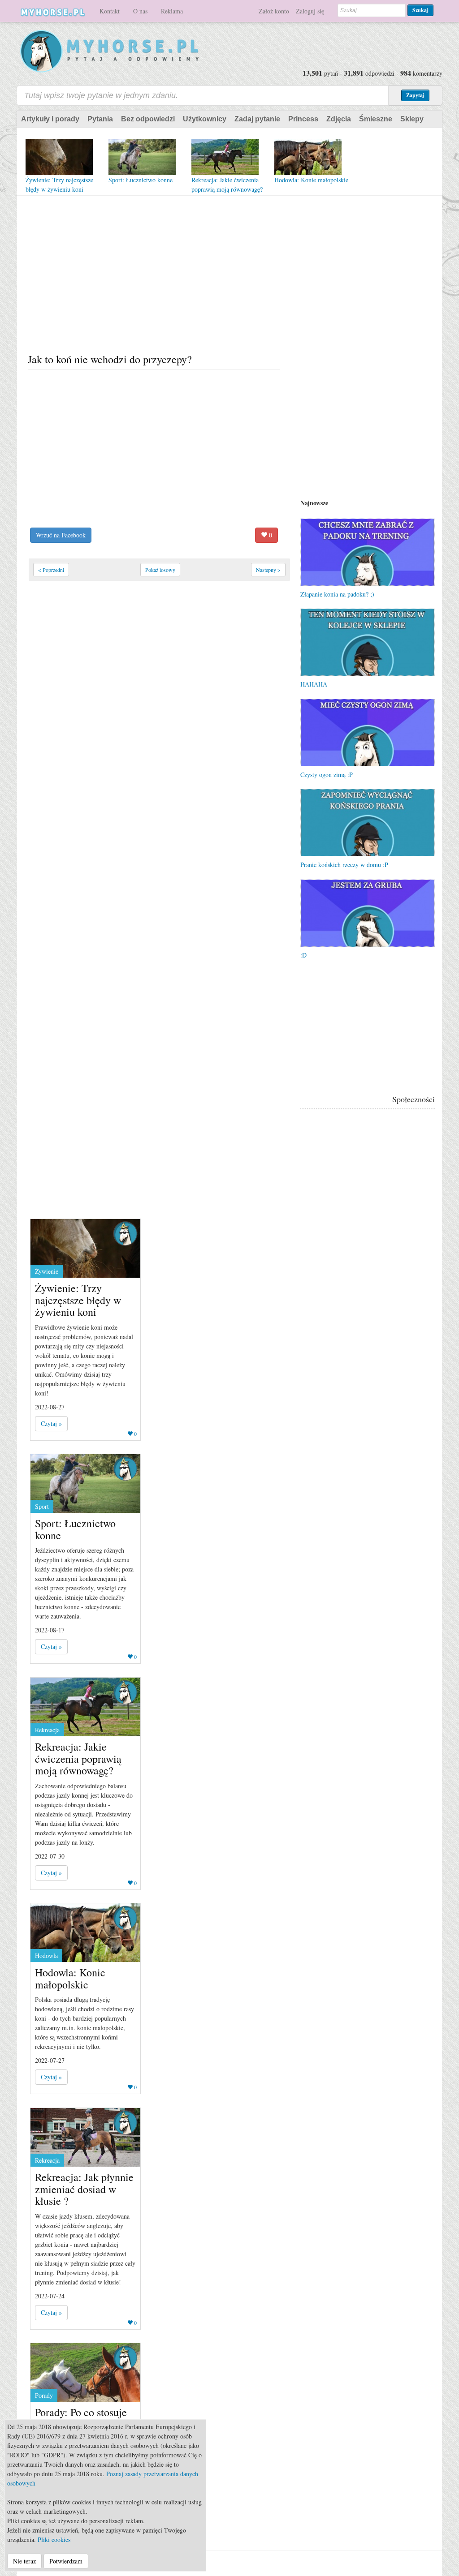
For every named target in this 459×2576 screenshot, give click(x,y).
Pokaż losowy (160, 570)
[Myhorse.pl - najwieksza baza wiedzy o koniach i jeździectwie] (110, 52)
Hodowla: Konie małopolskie (311, 180)
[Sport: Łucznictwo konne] (142, 157)
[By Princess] (125, 1233)
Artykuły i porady (50, 119)
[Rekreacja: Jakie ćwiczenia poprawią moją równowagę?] (225, 157)
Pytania (100, 119)
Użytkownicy (205, 119)
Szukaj (420, 10)
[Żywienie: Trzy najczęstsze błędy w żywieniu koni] (59, 157)
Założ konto (274, 11)
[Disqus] (154, 842)
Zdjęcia (339, 119)
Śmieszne (376, 119)
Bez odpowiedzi (148, 119)
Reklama (172, 11)
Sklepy (412, 119)
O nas (140, 11)
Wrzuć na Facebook (61, 535)
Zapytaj (415, 95)
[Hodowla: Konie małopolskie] (308, 157)
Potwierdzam (66, 2561)
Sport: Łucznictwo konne (141, 180)
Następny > (268, 570)
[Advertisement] (158, 276)
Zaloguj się (310, 11)
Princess (303, 119)
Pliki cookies (54, 2540)
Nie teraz (24, 2561)
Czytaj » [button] (51, 1423)
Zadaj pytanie (257, 119)
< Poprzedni (51, 570)
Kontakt (110, 11)
